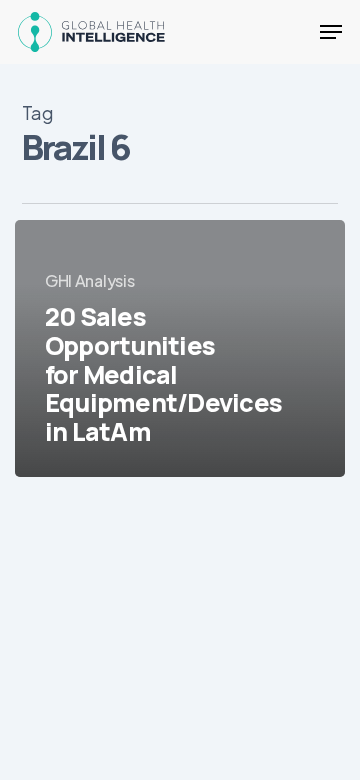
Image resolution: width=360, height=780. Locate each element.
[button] (331, 32)
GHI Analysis (89, 280)
